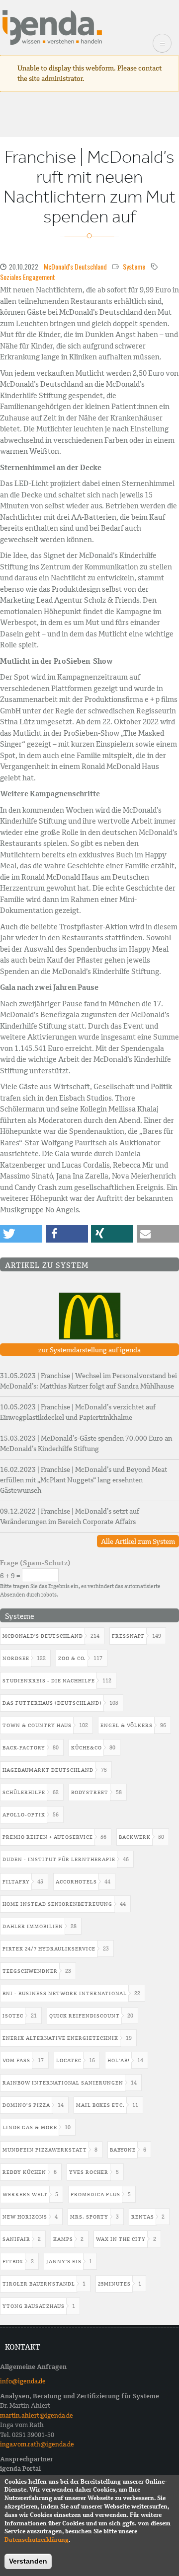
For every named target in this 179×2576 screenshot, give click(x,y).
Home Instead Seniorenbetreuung (57, 1904)
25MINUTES (114, 2284)
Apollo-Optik (24, 1815)
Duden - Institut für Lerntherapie (59, 1859)
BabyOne (123, 2150)
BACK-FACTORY (24, 1748)
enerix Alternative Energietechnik (60, 2038)
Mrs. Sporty (89, 2217)
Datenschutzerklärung (37, 2540)
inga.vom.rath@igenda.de (37, 2444)
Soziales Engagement (28, 277)
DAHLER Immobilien (33, 1926)
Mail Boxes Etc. (100, 2105)
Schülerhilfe (24, 1792)
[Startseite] (52, 27)
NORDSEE (16, 1658)
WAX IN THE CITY (121, 2239)
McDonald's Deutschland (75, 266)
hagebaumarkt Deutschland (48, 1770)
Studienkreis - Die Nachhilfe (49, 1681)
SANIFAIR (16, 2239)
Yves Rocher (89, 2172)
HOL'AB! (119, 2060)
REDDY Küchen (24, 2172)
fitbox (13, 2262)
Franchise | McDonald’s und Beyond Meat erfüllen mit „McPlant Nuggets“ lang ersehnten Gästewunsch (84, 1480)
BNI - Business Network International (65, 1993)
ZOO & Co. (72, 1658)
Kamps (63, 2239)
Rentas (143, 2217)
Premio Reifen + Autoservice (48, 1837)
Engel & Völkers (127, 1725)
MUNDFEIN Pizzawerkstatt (45, 2150)
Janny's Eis (64, 2262)
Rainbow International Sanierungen (63, 2083)
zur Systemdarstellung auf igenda (89, 1350)
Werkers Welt (25, 2194)
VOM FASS (16, 2060)
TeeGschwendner (30, 1971)
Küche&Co (87, 1748)
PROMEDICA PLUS (95, 2194)
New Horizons (25, 2217)
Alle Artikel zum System (138, 1541)
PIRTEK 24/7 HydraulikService (49, 1949)
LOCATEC (69, 2060)
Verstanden (28, 2561)
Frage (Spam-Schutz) (35, 1563)
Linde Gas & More (30, 2127)
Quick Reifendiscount (85, 2016)
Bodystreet (90, 1792)
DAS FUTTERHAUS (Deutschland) (52, 1703)
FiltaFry (16, 1882)
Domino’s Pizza (26, 2105)
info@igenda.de (23, 2381)
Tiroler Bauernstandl (39, 2284)
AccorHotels (76, 1882)
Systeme (134, 266)
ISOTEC (13, 2016)
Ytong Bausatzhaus (34, 2306)
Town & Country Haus (37, 1725)
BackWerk (135, 1837)
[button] (21, 1234)
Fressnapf (128, 1636)
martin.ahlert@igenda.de (37, 2415)
